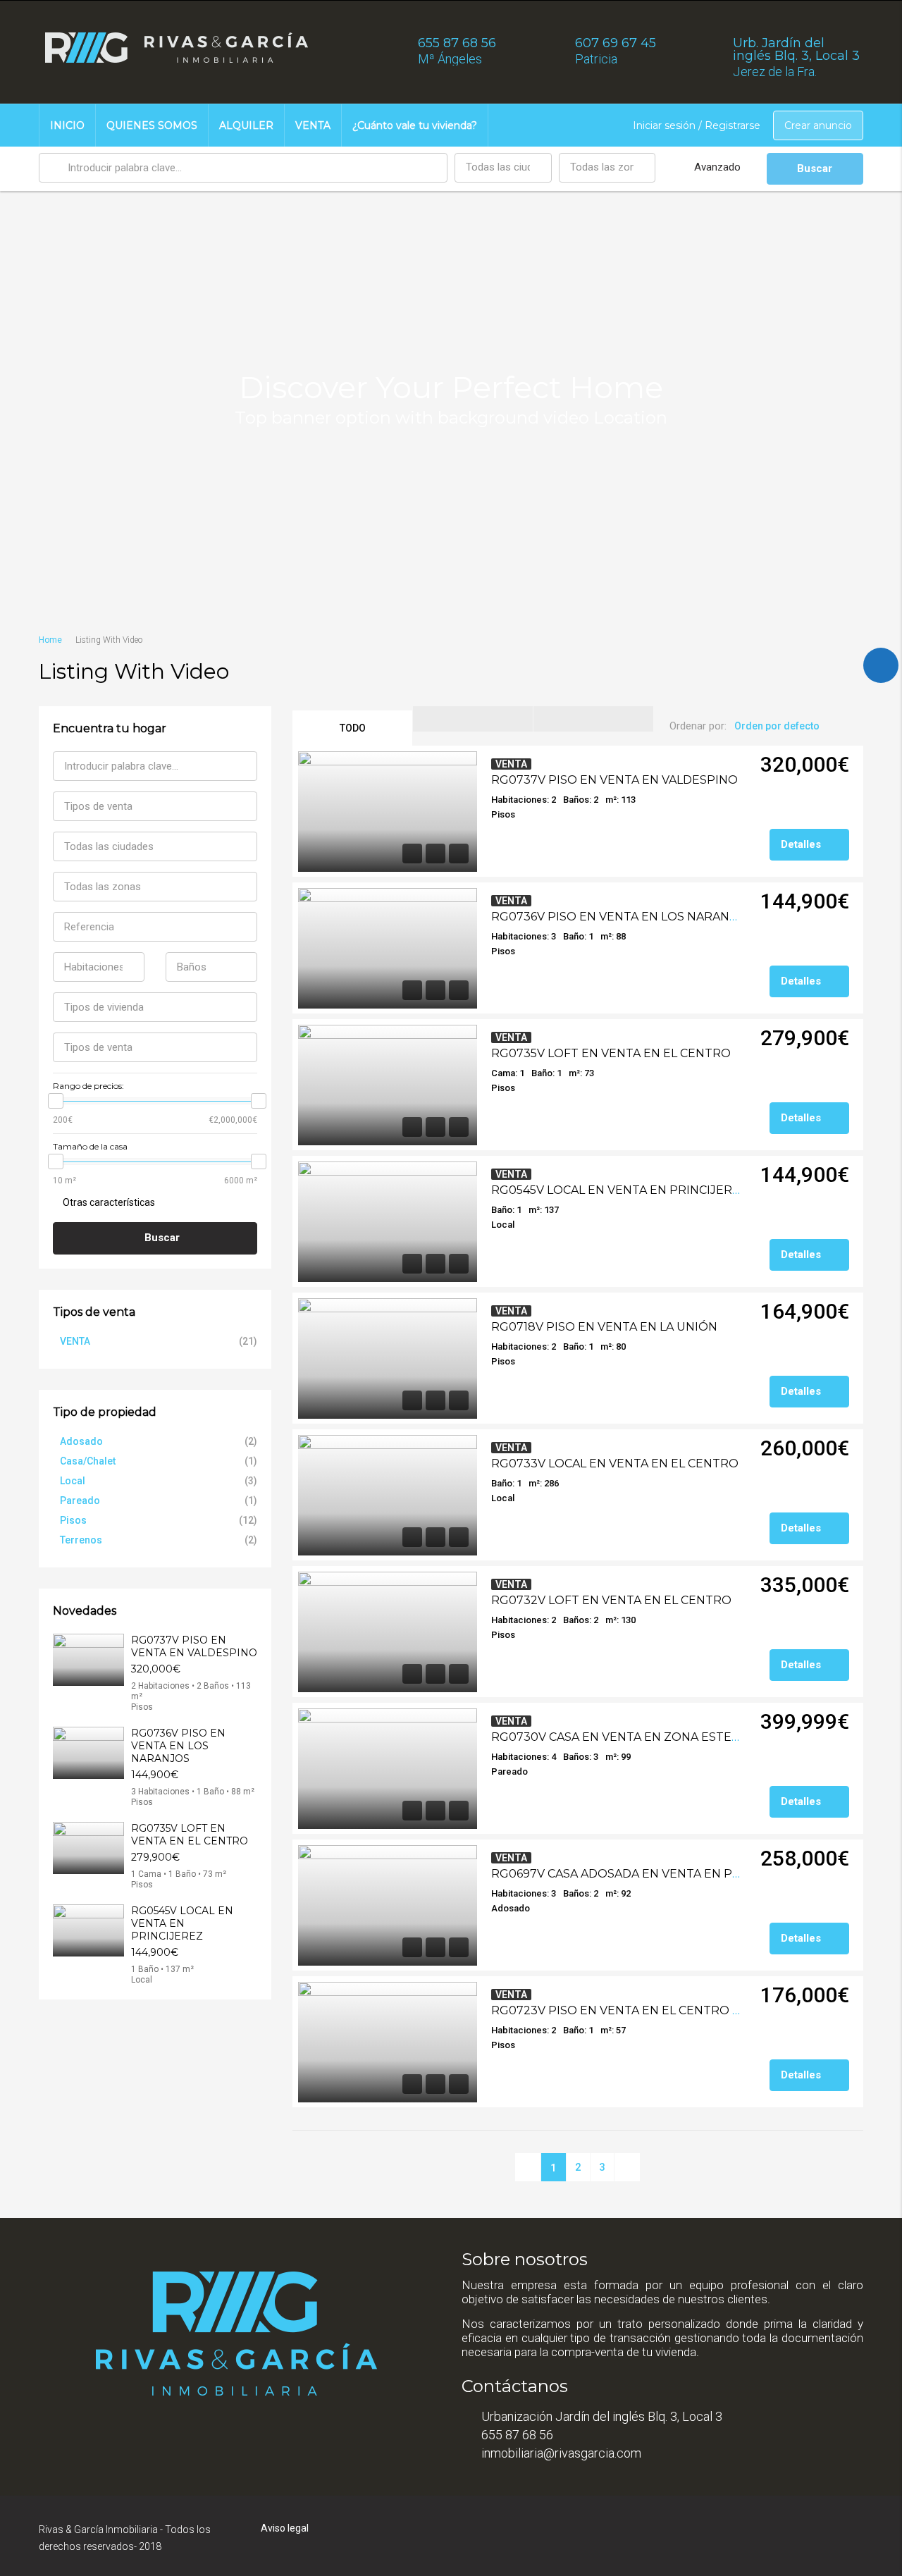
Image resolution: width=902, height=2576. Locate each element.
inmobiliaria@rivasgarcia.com (561, 2453)
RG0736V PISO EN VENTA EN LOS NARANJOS (622, 917)
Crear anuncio (818, 125)
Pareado (80, 1500)
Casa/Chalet (88, 1461)
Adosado (81, 1441)
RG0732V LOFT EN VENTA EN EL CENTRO (611, 1600)
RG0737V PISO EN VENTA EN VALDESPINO (614, 780)
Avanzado (717, 167)
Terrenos (81, 1540)
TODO (353, 728)
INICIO (67, 125)
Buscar (815, 168)
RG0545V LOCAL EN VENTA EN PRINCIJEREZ (619, 1190)
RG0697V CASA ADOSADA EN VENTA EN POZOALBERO (650, 1874)
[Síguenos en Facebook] (881, 665)
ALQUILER (246, 125)
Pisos (73, 1520)
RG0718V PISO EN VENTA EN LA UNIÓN (604, 1327)
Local (73, 1481)
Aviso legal (285, 2528)
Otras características (108, 1202)
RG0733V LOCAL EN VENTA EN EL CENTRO (615, 1463)
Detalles (802, 844)
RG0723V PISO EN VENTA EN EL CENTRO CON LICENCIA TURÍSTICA (686, 2010)
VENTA (313, 125)
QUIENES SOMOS (152, 125)
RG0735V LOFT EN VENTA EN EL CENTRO (611, 1053)
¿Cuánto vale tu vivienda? (415, 125)
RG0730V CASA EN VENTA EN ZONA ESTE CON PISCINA (651, 1737)
